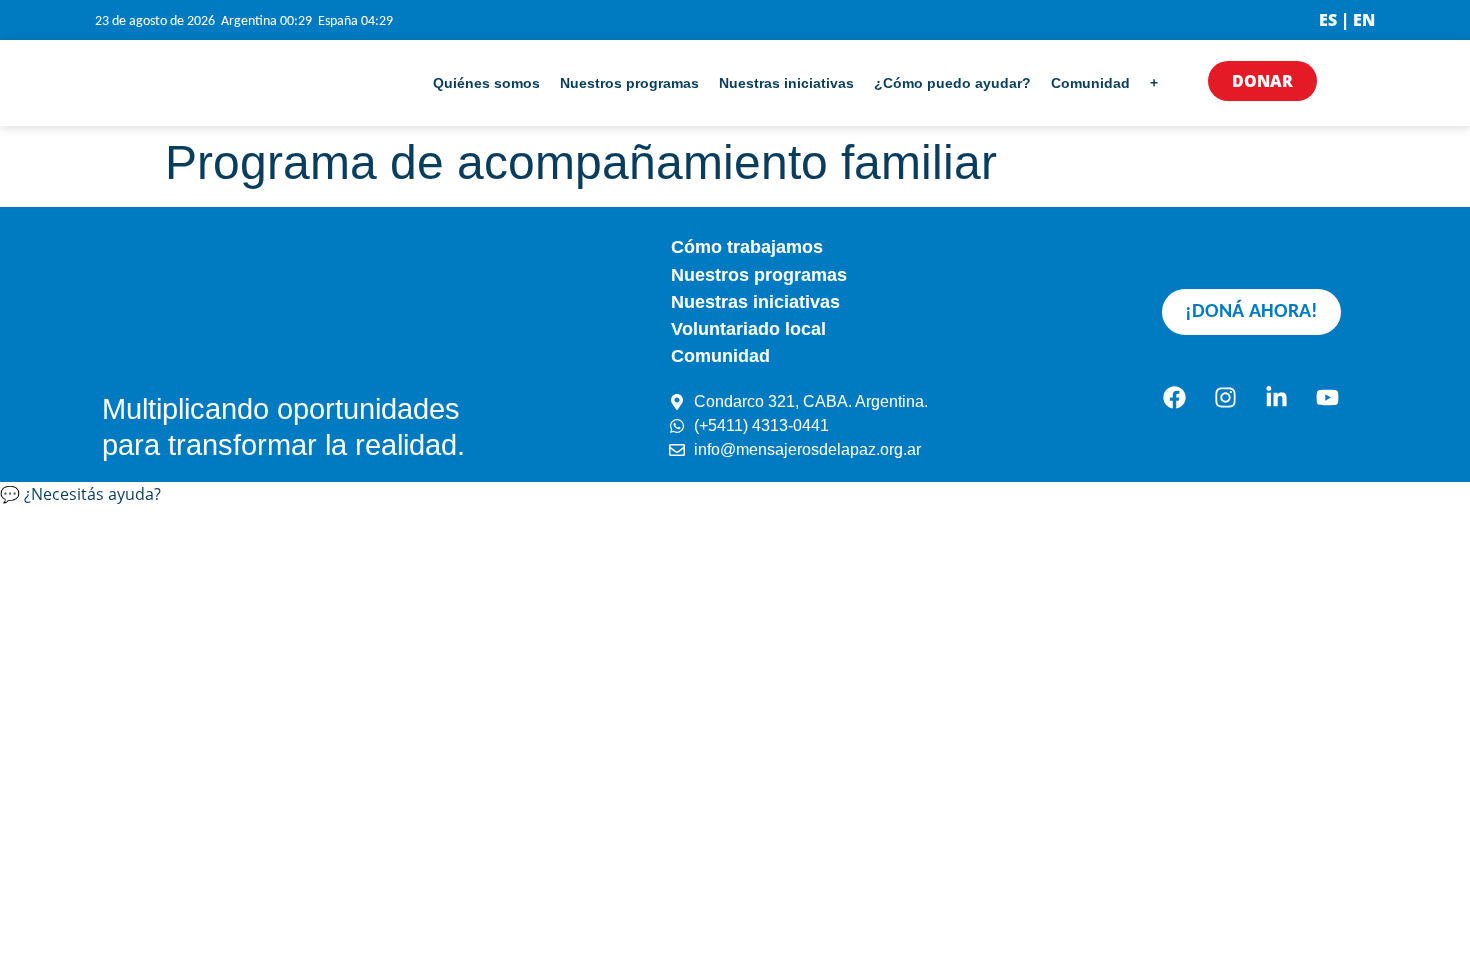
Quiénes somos (486, 83)
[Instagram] (1226, 398)
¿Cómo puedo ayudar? (952, 83)
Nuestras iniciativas (786, 83)
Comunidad (1090, 83)
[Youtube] (1328, 398)
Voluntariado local (748, 329)
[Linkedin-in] (1277, 398)
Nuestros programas (629, 83)
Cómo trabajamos (747, 247)
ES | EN (1347, 20)
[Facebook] (1175, 398)
